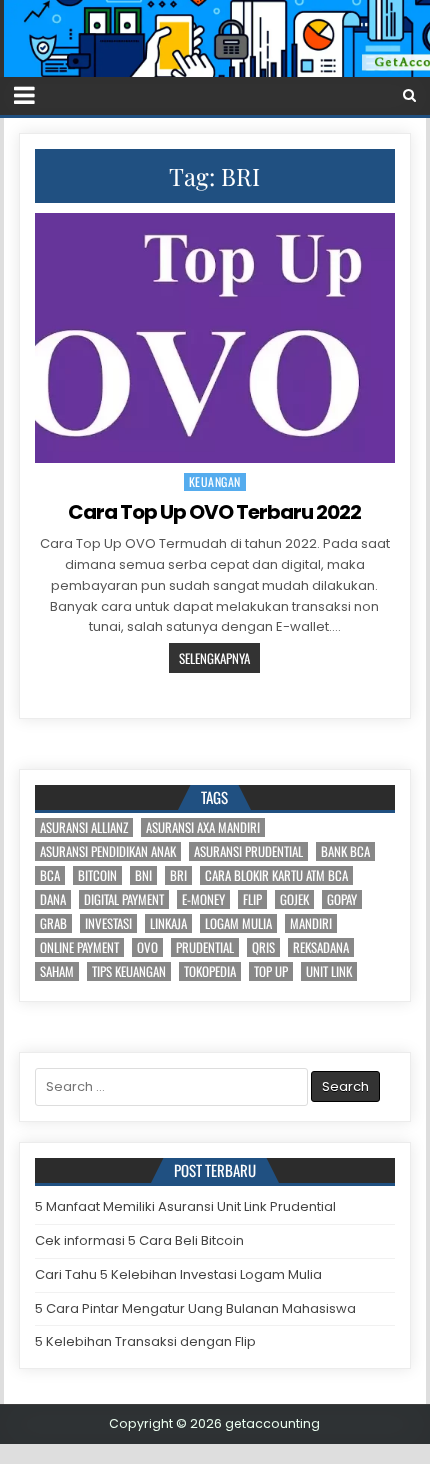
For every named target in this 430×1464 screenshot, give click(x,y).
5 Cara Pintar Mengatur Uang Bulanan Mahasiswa (195, 1308)
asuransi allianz (84, 827)
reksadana (321, 947)
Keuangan (215, 481)
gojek (294, 899)
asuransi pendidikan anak (108, 851)
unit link (329, 971)
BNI (143, 875)
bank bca (345, 851)
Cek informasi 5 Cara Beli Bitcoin (139, 1240)
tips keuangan (129, 971)
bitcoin (97, 875)
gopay (342, 899)
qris (263, 947)
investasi (108, 923)
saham (57, 971)
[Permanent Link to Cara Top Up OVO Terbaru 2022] (214, 338)
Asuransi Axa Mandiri (203, 827)
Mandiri (311, 923)
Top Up (271, 971)
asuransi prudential (248, 851)
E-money (203, 899)
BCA (50, 875)
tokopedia (210, 971)
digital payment (124, 899)
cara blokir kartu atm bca (276, 875)
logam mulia (238, 923)
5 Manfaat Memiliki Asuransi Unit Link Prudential (185, 1206)
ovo (147, 947)
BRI (178, 875)
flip (252, 899)
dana (53, 899)
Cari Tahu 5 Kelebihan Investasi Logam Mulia (178, 1274)
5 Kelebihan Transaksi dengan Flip (145, 1341)
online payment (79, 947)
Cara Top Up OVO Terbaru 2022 (214, 512)
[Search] (409, 95)
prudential (205, 947)
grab (53, 923)
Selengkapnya (214, 658)
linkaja (168, 923)
